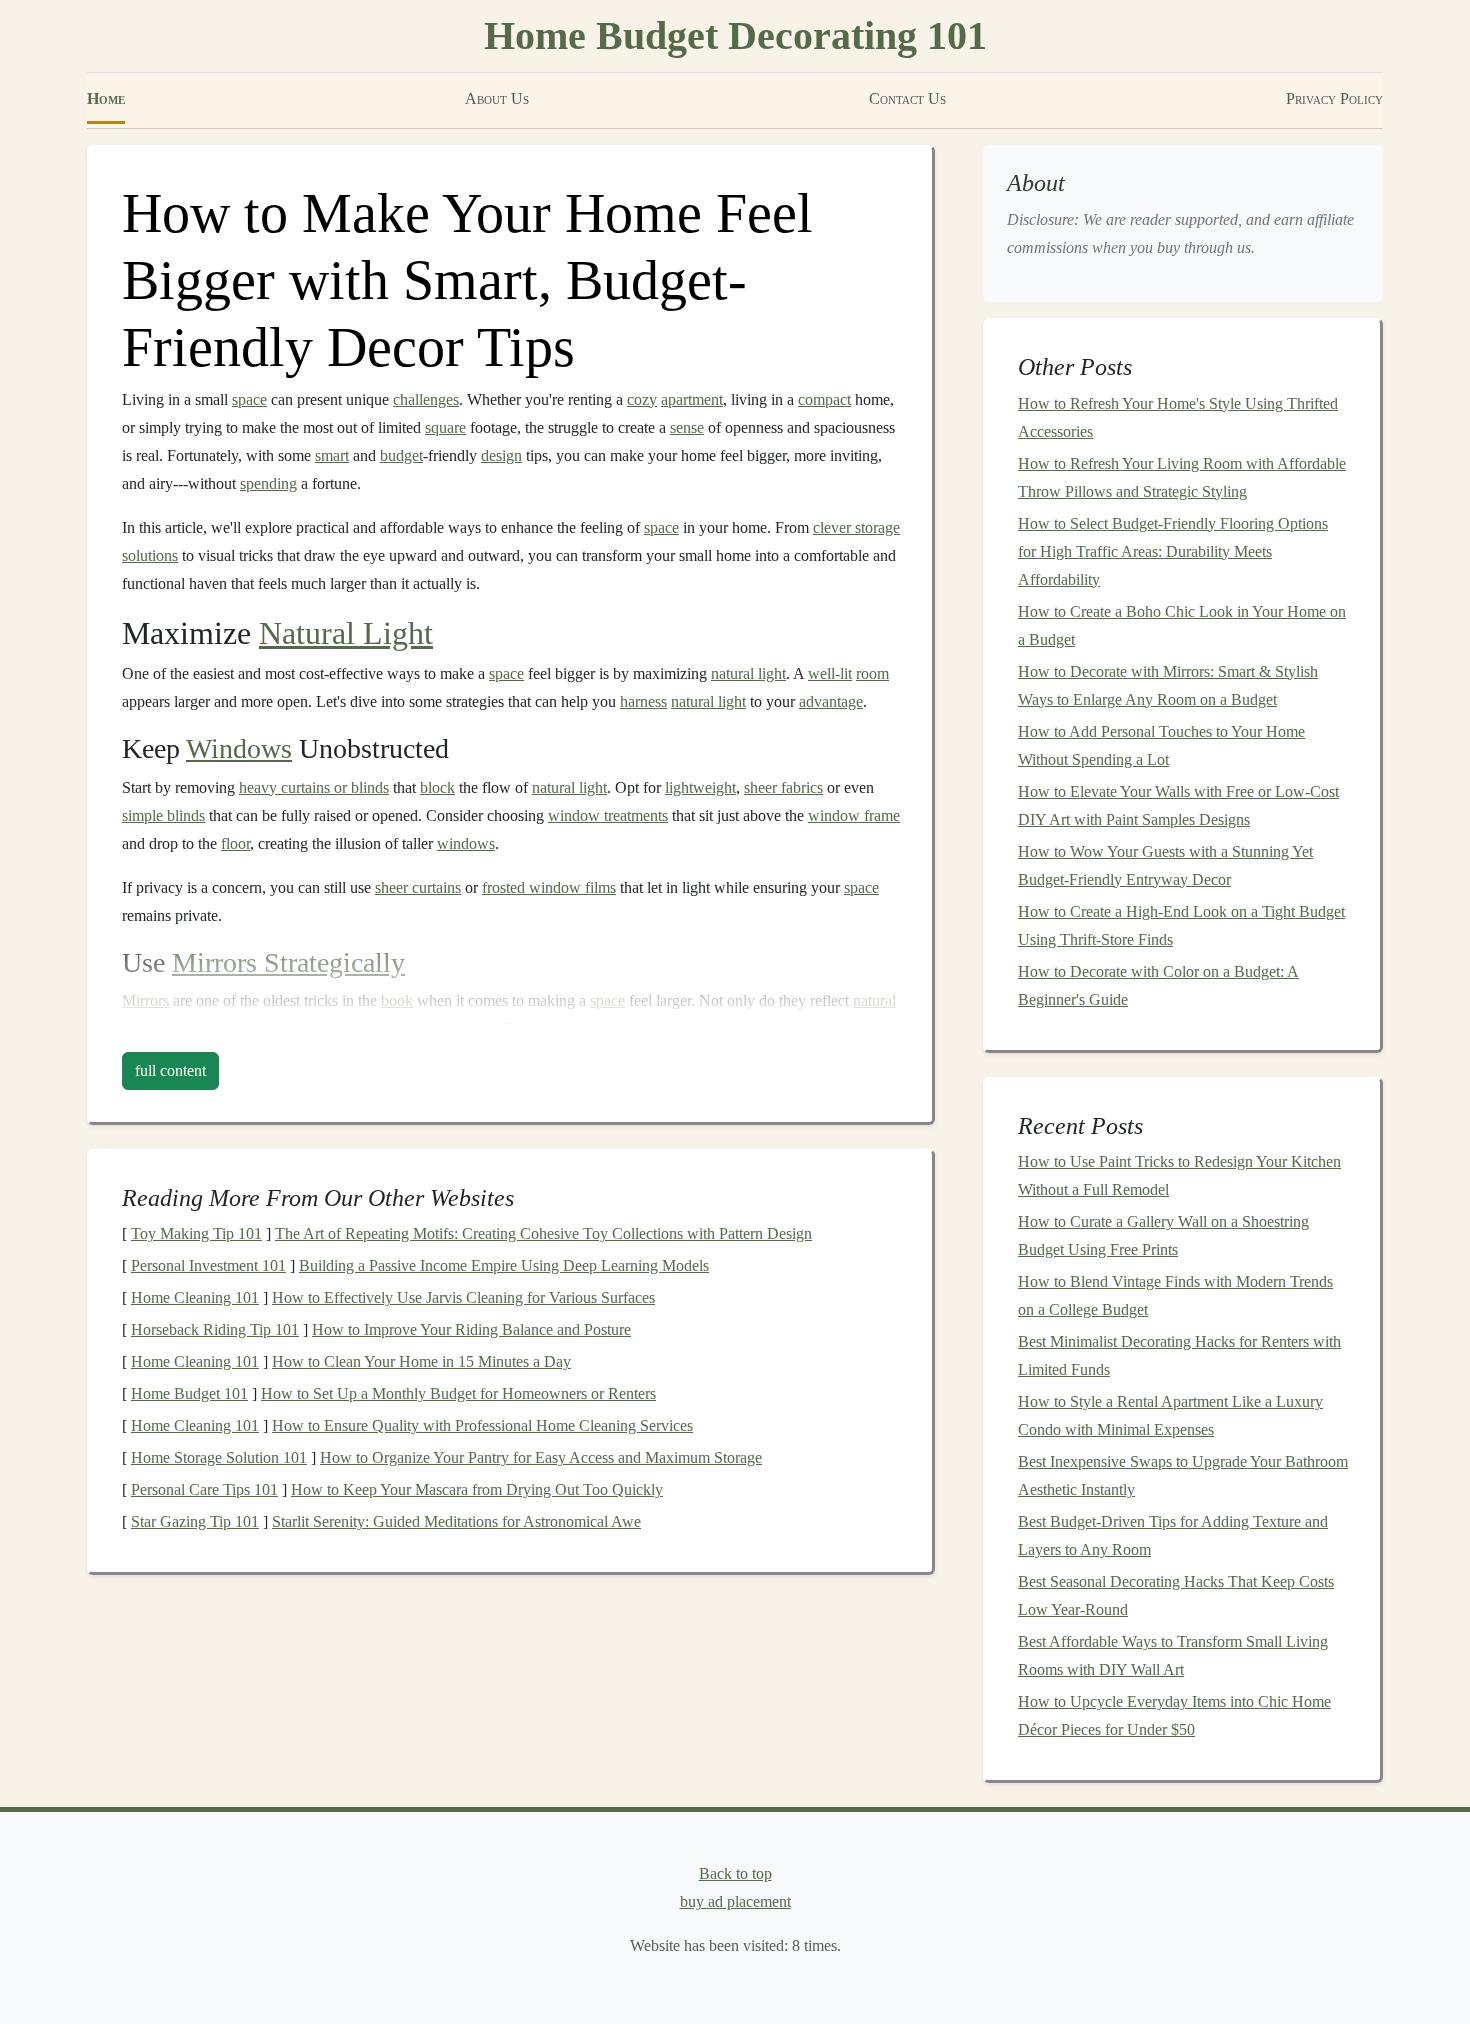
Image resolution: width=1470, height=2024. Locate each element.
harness (643, 701)
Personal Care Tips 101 (204, 1489)
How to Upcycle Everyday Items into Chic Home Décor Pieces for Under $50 (1174, 1715)
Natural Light (346, 633)
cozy (642, 399)
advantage (831, 701)
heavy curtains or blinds (314, 787)
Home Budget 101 (189, 1393)
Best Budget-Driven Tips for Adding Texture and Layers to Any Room (1173, 1535)
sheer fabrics (783, 787)
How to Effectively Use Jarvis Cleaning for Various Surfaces (463, 1297)
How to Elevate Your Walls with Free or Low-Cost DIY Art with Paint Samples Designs (1178, 805)
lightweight (700, 787)
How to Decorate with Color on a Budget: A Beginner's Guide (1158, 985)
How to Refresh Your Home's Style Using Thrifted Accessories (1178, 417)
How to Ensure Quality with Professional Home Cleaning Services (482, 1425)
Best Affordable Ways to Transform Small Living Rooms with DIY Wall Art (1173, 1655)
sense (687, 427)
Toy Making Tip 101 (196, 1233)
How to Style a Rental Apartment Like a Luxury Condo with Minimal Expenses (1170, 1415)
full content (170, 1070)
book (397, 1000)
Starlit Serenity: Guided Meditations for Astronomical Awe (456, 1521)
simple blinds (163, 815)
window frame (854, 815)
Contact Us (907, 98)
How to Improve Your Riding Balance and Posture (471, 1329)
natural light (748, 673)
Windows (239, 748)
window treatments (608, 815)
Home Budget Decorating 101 (735, 35)
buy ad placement (735, 1901)
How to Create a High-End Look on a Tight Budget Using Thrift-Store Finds (1181, 925)
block (437, 787)
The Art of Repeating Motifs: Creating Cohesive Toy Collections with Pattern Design (543, 1233)
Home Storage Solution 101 (219, 1457)
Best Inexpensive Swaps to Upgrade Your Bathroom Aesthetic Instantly (1183, 1475)
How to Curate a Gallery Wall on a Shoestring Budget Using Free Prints (1163, 1235)
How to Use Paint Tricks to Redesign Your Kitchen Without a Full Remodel (1179, 1175)
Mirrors (145, 1000)
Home (106, 98)
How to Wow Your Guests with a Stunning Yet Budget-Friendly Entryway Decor (1165, 865)
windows (466, 843)
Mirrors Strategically (288, 962)
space (249, 399)
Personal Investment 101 (208, 1265)
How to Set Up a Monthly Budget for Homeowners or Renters (458, 1393)
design (501, 455)
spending (268, 483)
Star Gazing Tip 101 (195, 1521)
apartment (692, 399)
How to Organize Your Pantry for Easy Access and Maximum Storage (541, 1457)
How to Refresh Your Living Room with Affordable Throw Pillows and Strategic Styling (1182, 477)
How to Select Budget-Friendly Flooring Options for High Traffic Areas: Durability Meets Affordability (1173, 551)
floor (235, 843)
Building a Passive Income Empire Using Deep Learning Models (504, 1265)
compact (824, 399)
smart (332, 455)
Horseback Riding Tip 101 (215, 1329)
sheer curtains (418, 887)
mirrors (565, 1028)
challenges (426, 399)
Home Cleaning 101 (195, 1297)
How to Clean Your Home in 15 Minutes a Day (421, 1361)
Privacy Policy (1334, 98)
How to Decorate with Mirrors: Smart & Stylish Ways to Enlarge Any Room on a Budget (1168, 685)
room (872, 673)
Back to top (735, 1873)
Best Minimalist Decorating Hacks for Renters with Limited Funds (1179, 1355)
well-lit (830, 673)
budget (401, 455)
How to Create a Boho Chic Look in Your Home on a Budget (1182, 625)
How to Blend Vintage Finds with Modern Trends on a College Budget (1175, 1295)
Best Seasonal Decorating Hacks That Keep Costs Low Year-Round (1176, 1595)
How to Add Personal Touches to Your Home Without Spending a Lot (1161, 745)
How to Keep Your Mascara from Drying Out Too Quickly (477, 1489)
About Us (497, 98)
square (445, 427)
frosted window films (549, 887)
